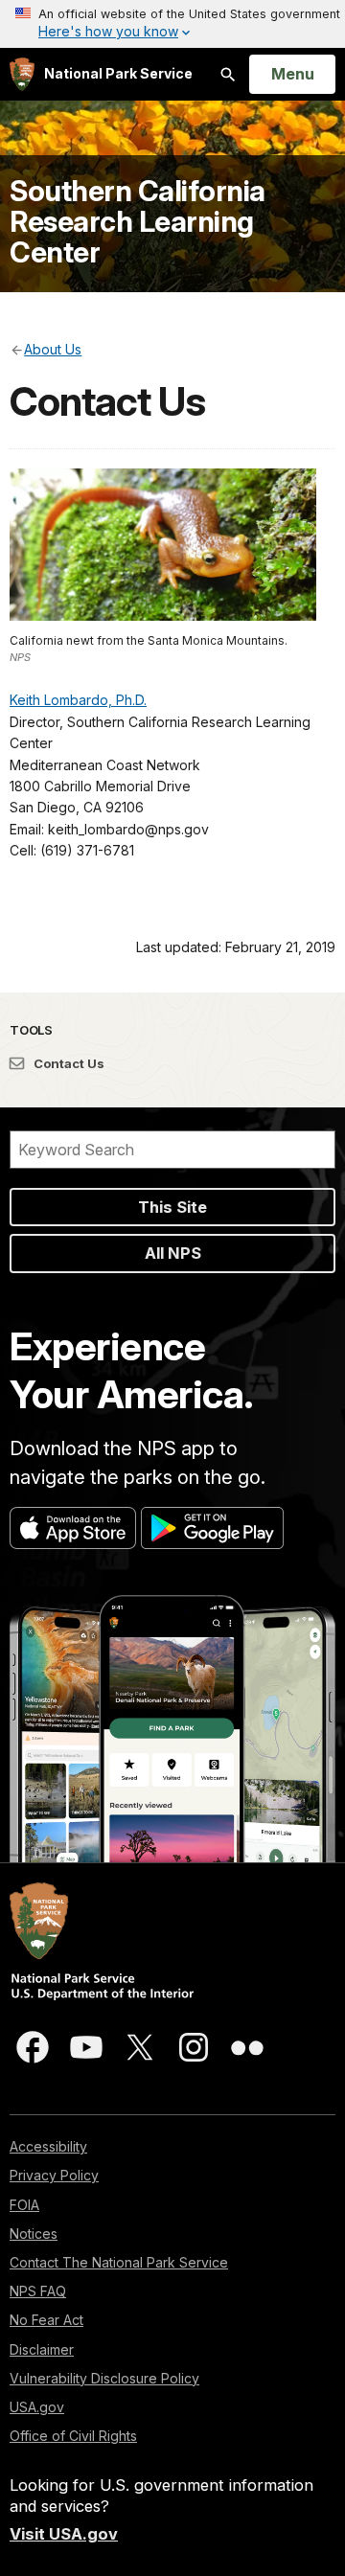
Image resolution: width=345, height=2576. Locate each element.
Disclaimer (42, 2349)
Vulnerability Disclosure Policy (104, 2378)
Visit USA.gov (64, 2534)
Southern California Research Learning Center (138, 221)
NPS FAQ (38, 2291)
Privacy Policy (54, 2175)
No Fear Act (46, 2320)
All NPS (173, 1253)
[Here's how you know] (172, 24)
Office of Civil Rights (73, 2436)
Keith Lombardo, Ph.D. (78, 700)
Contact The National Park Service (119, 2262)
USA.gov (37, 2407)
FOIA (24, 2205)
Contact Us (68, 1063)
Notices (34, 2234)
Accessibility (48, 2146)
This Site (172, 1207)
